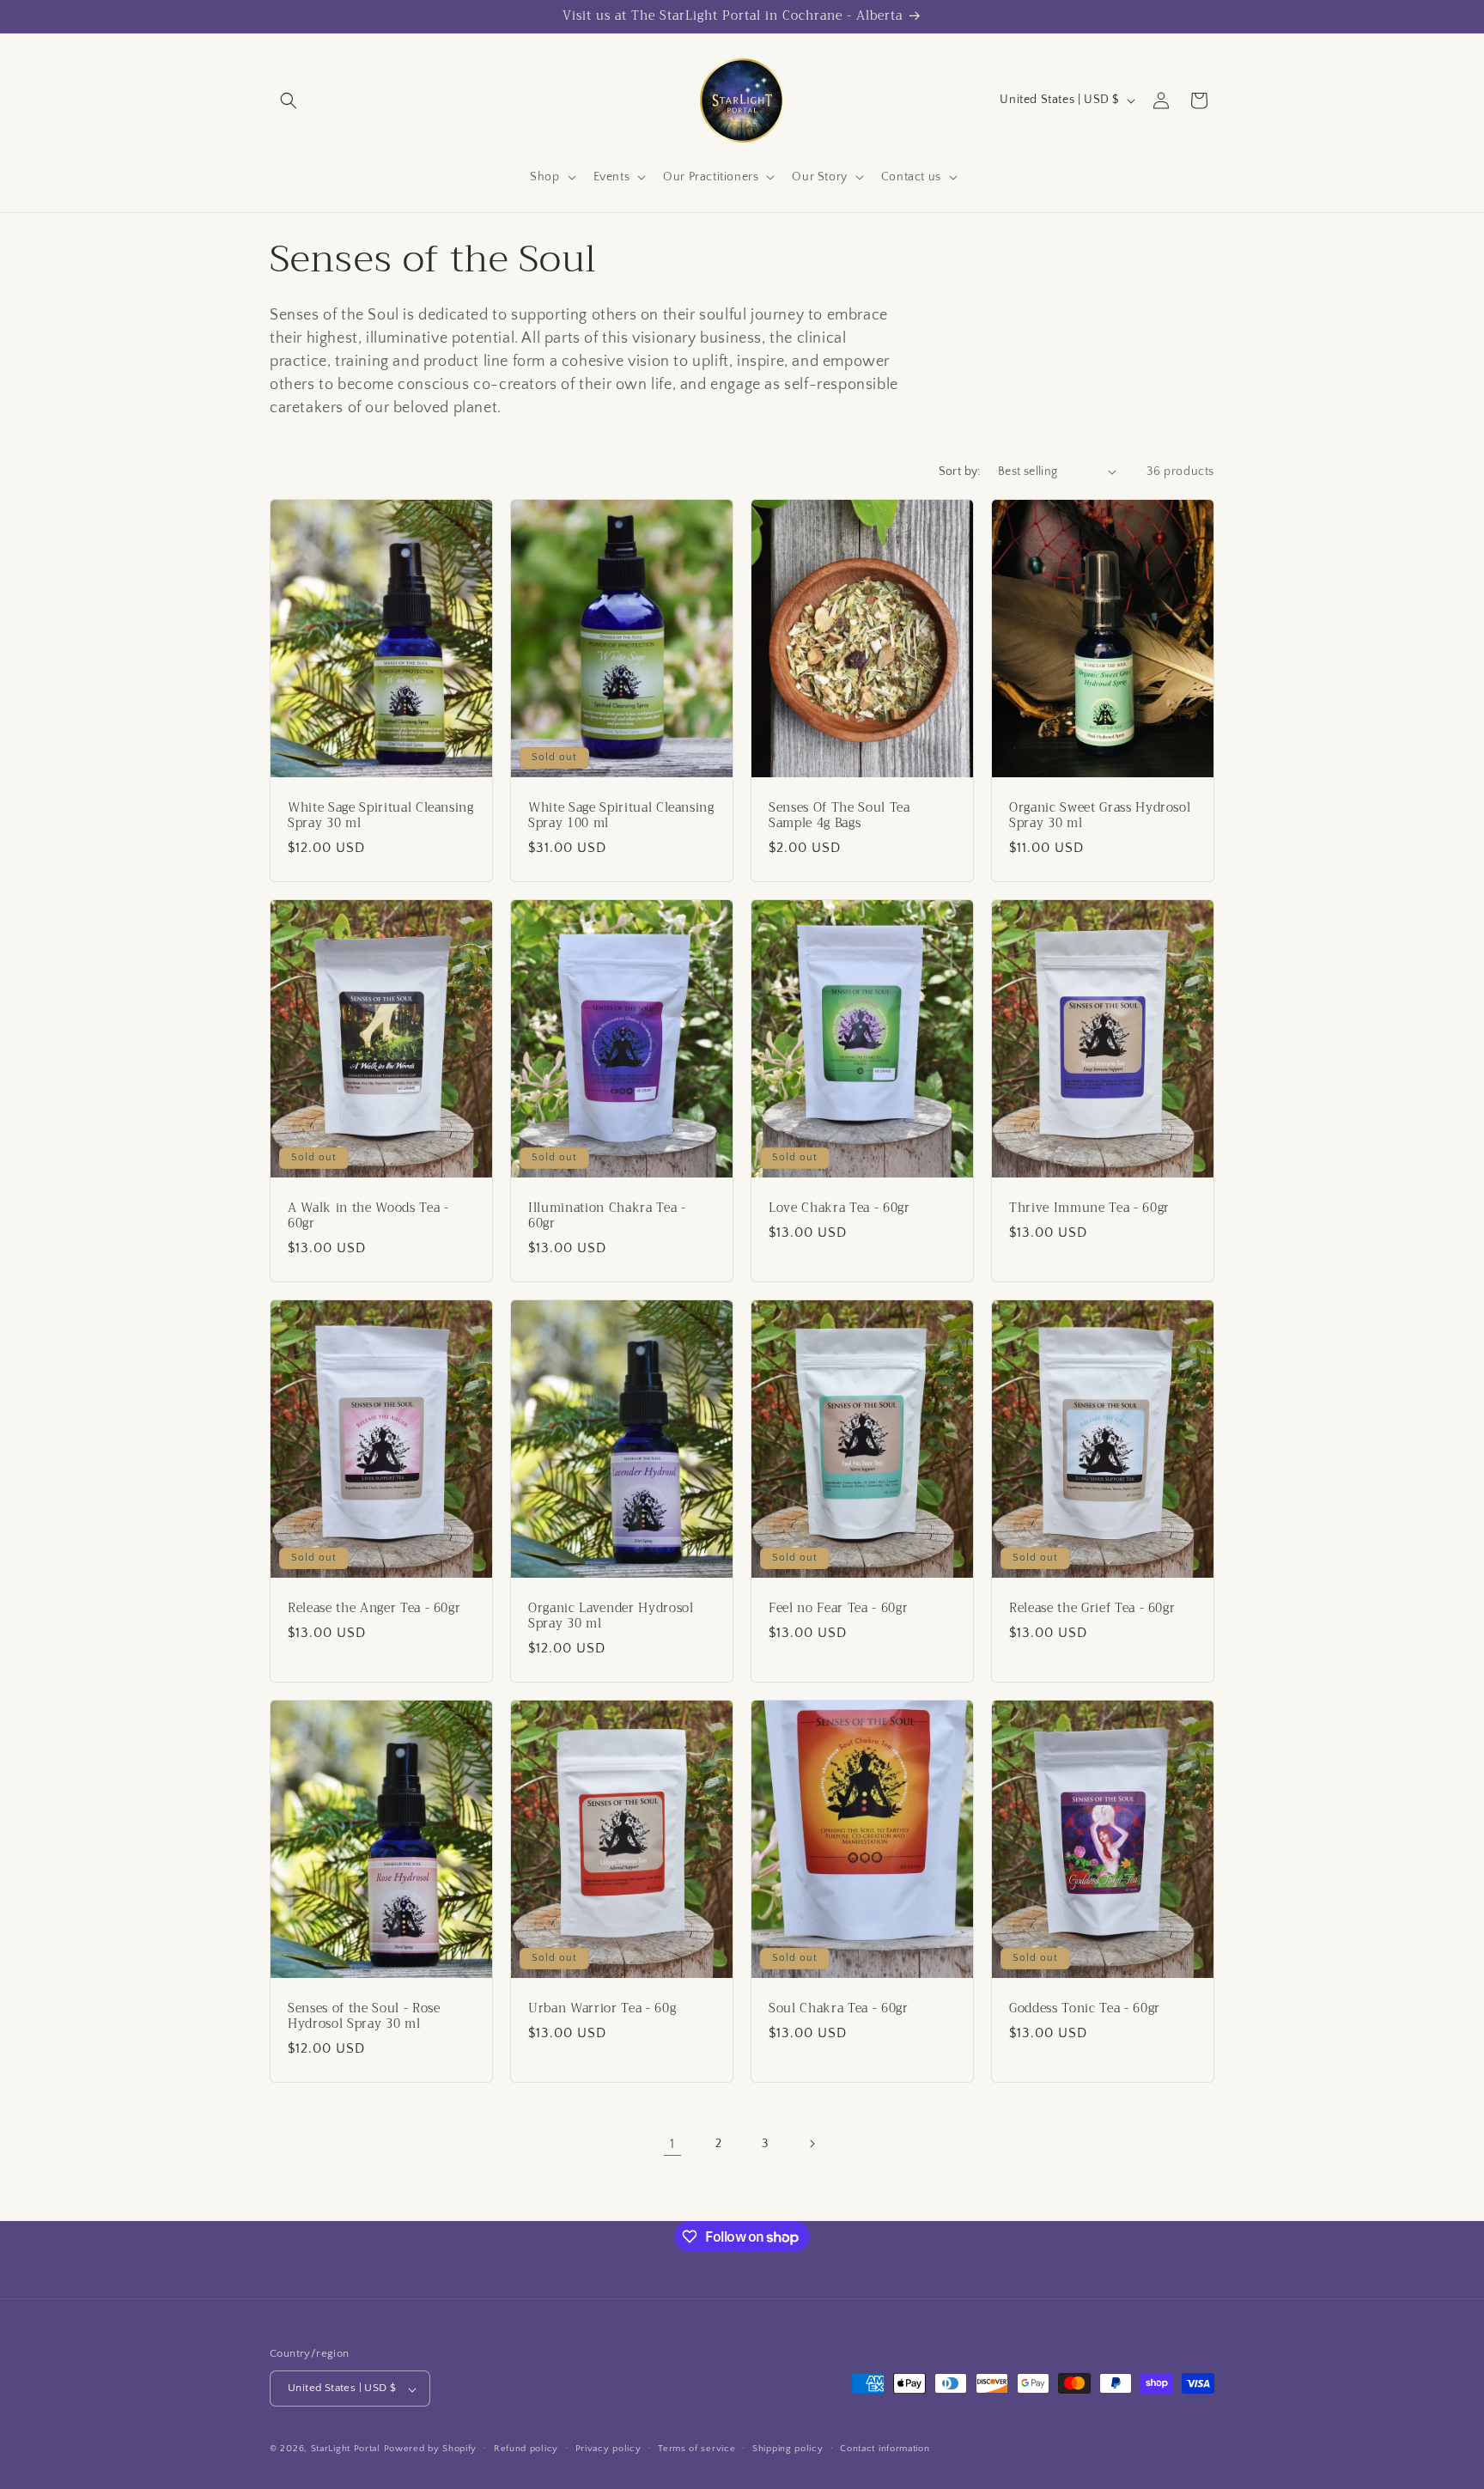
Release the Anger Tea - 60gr (374, 1608)
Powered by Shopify (431, 2449)
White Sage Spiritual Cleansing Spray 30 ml (381, 815)
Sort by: (960, 472)
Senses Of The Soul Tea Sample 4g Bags (839, 815)
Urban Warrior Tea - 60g (602, 2008)
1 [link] (672, 2144)
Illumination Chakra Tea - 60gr (607, 1215)
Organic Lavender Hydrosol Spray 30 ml (611, 1616)
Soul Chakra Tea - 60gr (839, 2008)
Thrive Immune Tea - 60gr (1089, 1208)
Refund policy (526, 2449)
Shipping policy (788, 2449)
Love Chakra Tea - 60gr (839, 1208)
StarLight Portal (346, 2449)
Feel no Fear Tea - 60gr (838, 1608)
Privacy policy (608, 2449)
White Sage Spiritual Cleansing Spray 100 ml (621, 815)
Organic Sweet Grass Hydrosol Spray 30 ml (1100, 815)
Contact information (885, 2449)
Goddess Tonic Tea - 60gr (1085, 2008)
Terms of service (696, 2449)
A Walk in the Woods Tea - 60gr (368, 1215)
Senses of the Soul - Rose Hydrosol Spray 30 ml (364, 2016)
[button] (289, 100)
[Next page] (812, 2144)
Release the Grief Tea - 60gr (1092, 1608)
